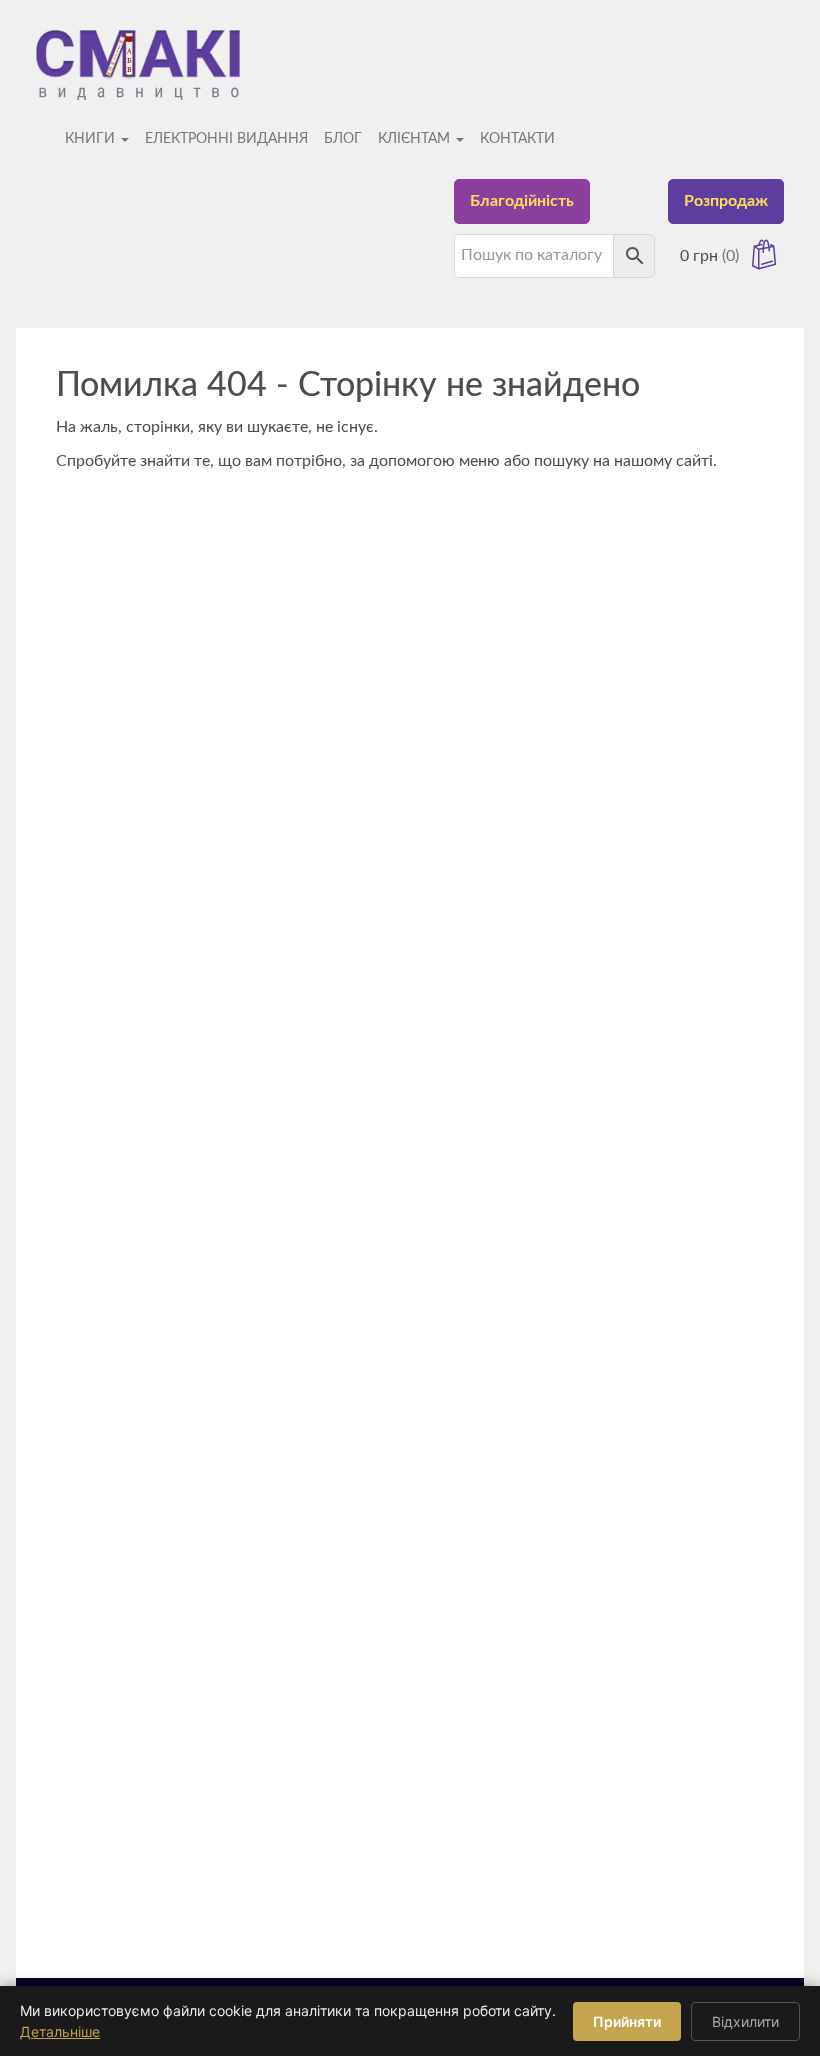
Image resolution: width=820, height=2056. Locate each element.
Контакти (517, 139)
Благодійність (522, 201)
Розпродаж (726, 201)
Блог (343, 139)
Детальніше (60, 2031)
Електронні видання (226, 139)
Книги (92, 139)
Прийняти (627, 2021)
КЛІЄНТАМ (416, 139)
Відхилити (745, 2021)
